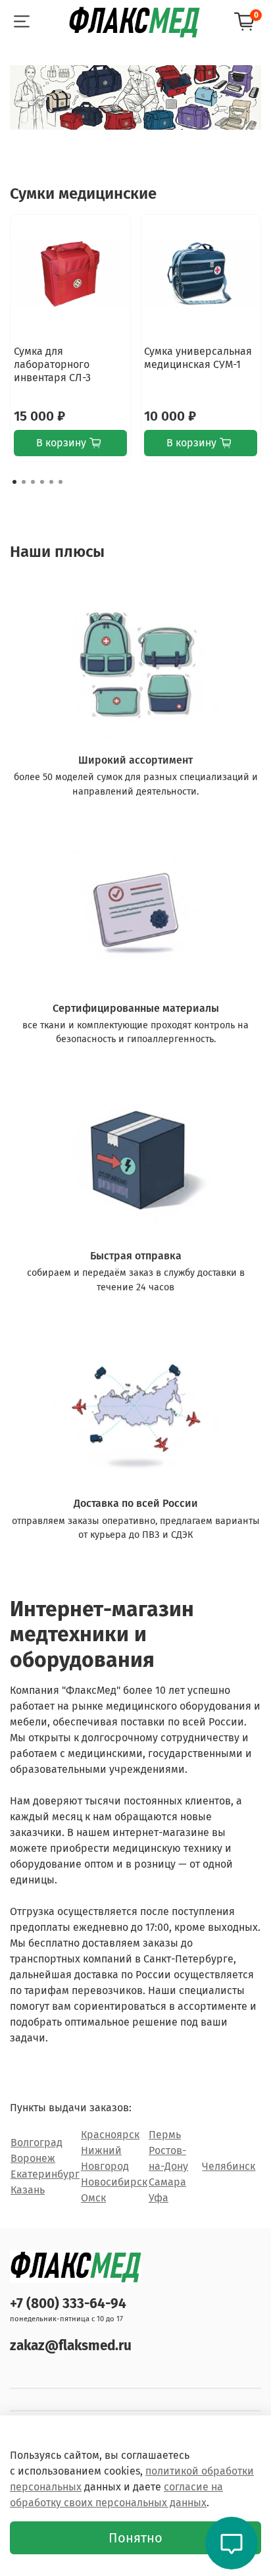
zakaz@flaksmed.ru (71, 2346)
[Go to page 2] (24, 482)
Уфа (159, 2198)
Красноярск (110, 2135)
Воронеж (33, 2158)
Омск (93, 2198)
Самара (167, 2182)
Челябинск (229, 2166)
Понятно (135, 2538)
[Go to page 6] (61, 482)
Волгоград (37, 2142)
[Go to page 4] (42, 482)
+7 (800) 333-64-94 (68, 2304)
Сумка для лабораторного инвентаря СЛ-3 (52, 364)
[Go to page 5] (51, 482)
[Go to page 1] (14, 482)
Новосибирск (114, 2182)
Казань (28, 2190)
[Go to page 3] (33, 482)
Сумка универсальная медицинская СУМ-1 (198, 357)
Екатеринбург (45, 2174)
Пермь (165, 2135)
